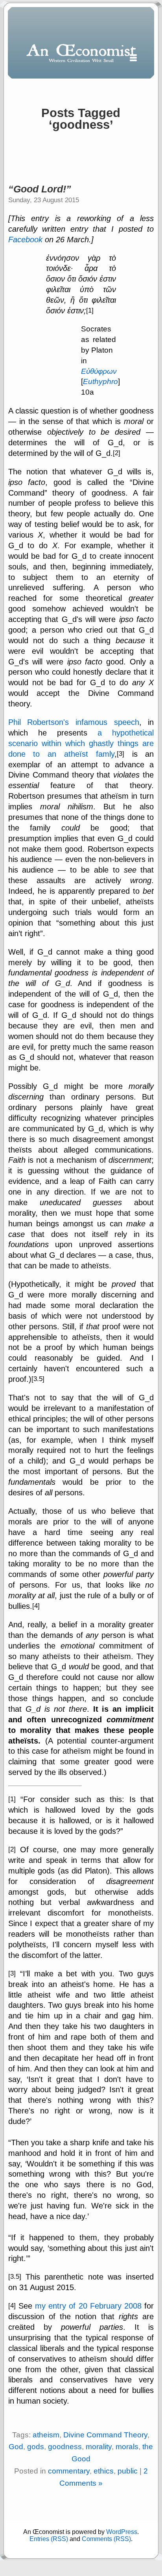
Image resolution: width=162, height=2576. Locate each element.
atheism (46, 2435)
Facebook (25, 240)
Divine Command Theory (105, 2435)
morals (127, 2447)
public (128, 2471)
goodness (65, 2447)
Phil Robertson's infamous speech (74, 722)
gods (36, 2447)
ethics (104, 2471)
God (16, 2447)
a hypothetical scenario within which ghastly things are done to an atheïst (81, 743)
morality (99, 2447)
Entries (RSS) (49, 2539)
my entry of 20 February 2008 (88, 2306)
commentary (69, 2471)
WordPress (122, 2532)
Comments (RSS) (106, 2539)
